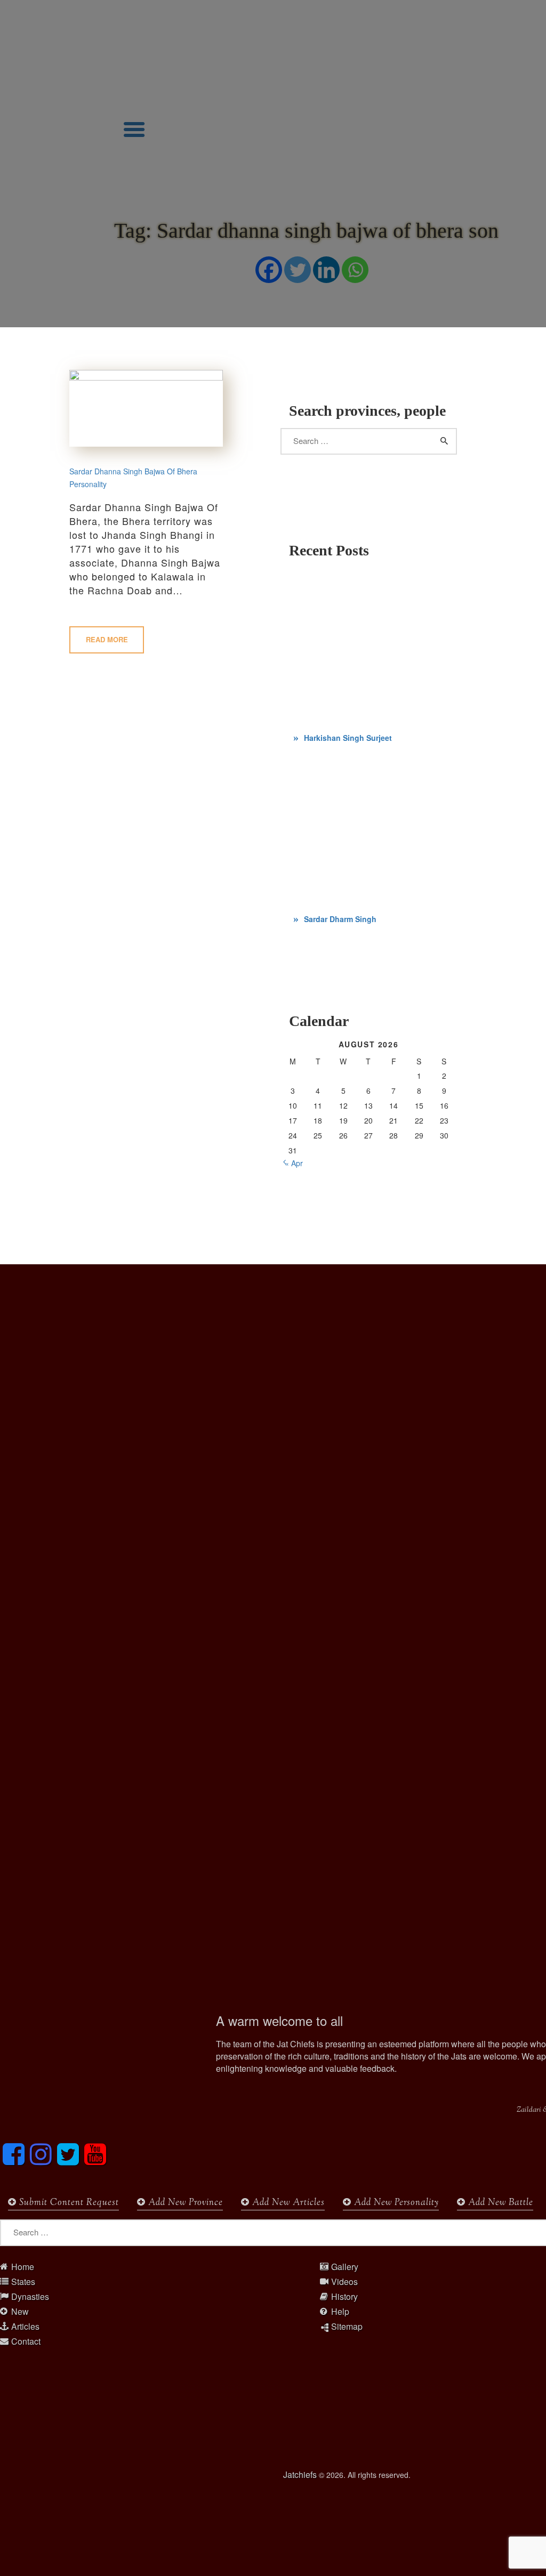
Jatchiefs (300, 2474)
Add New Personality (395, 2203)
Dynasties (30, 2297)
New (20, 2312)
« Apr (294, 1163)
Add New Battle (499, 2203)
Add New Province (184, 2203)
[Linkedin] (326, 270)
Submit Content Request (68, 2203)
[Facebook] (269, 270)
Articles (25, 2327)
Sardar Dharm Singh (340, 919)
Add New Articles (287, 2203)
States (23, 2282)
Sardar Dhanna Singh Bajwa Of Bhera (133, 471)
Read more (107, 639)
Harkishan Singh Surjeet (348, 738)
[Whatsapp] (355, 270)
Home (23, 2267)
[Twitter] (298, 270)
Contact (26, 2341)
